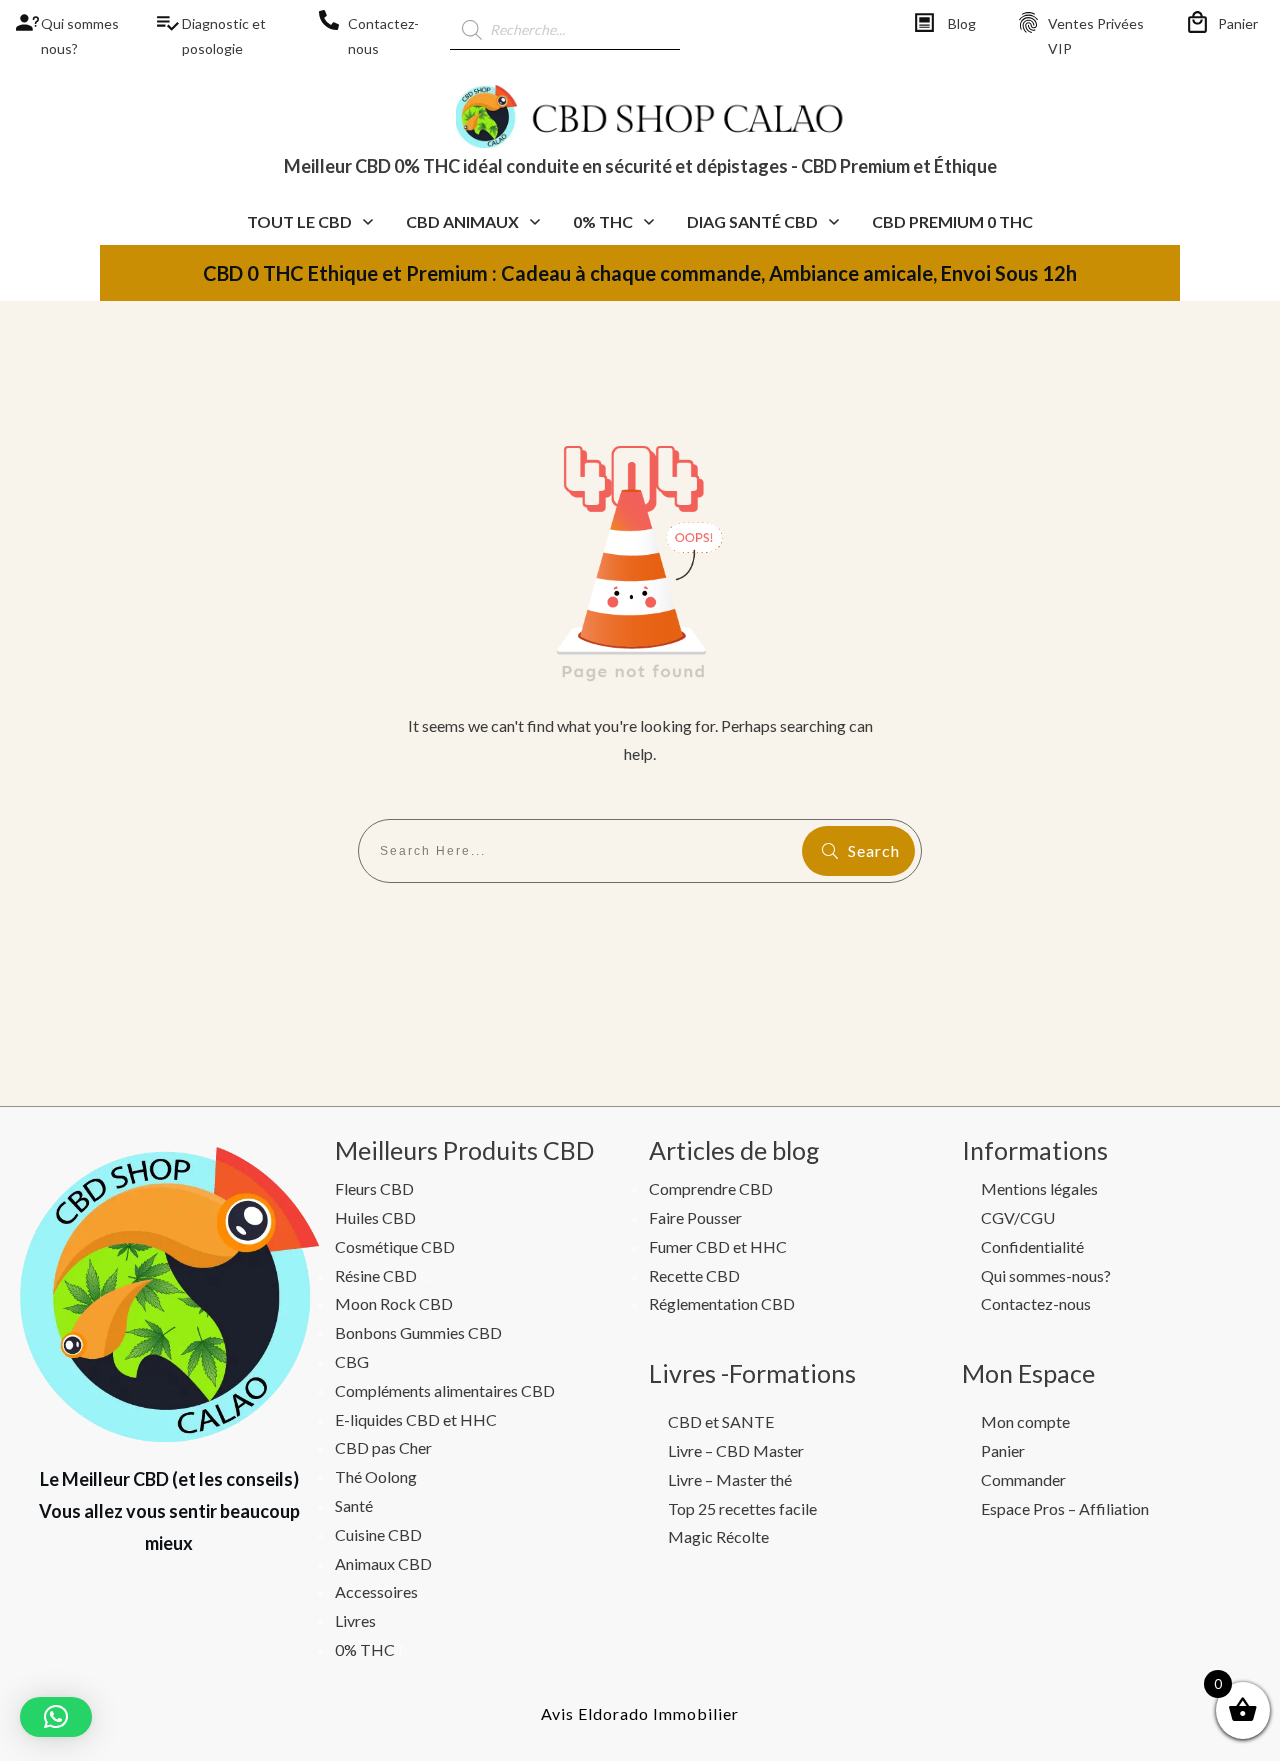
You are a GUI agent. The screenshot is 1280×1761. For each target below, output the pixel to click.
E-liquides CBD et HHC (416, 1419)
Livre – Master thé (730, 1479)
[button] (56, 1717)
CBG (352, 1361)
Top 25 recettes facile (742, 1508)
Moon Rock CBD (394, 1303)
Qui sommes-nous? (1046, 1275)
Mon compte (1025, 1421)
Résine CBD (376, 1275)
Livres (355, 1620)
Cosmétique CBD (395, 1246)
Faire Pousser (695, 1217)
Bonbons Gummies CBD (418, 1332)
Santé (354, 1505)
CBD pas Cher (383, 1447)
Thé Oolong (376, 1476)
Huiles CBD (375, 1217)
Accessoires (376, 1591)
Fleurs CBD (374, 1188)
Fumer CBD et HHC (718, 1246)
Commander (1023, 1479)
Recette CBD (694, 1275)
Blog (962, 23)
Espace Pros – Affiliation (1065, 1508)
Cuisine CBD (378, 1534)
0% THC (365, 1649)
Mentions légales (1039, 1188)
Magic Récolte (718, 1536)
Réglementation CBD (722, 1303)
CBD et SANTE (721, 1421)
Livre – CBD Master (736, 1450)
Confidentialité (1032, 1246)
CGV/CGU (1018, 1217)
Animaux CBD (383, 1563)
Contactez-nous (1036, 1303)
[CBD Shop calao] (20, 22)
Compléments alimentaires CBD (445, 1390)
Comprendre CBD (711, 1188)
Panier (1238, 23)
